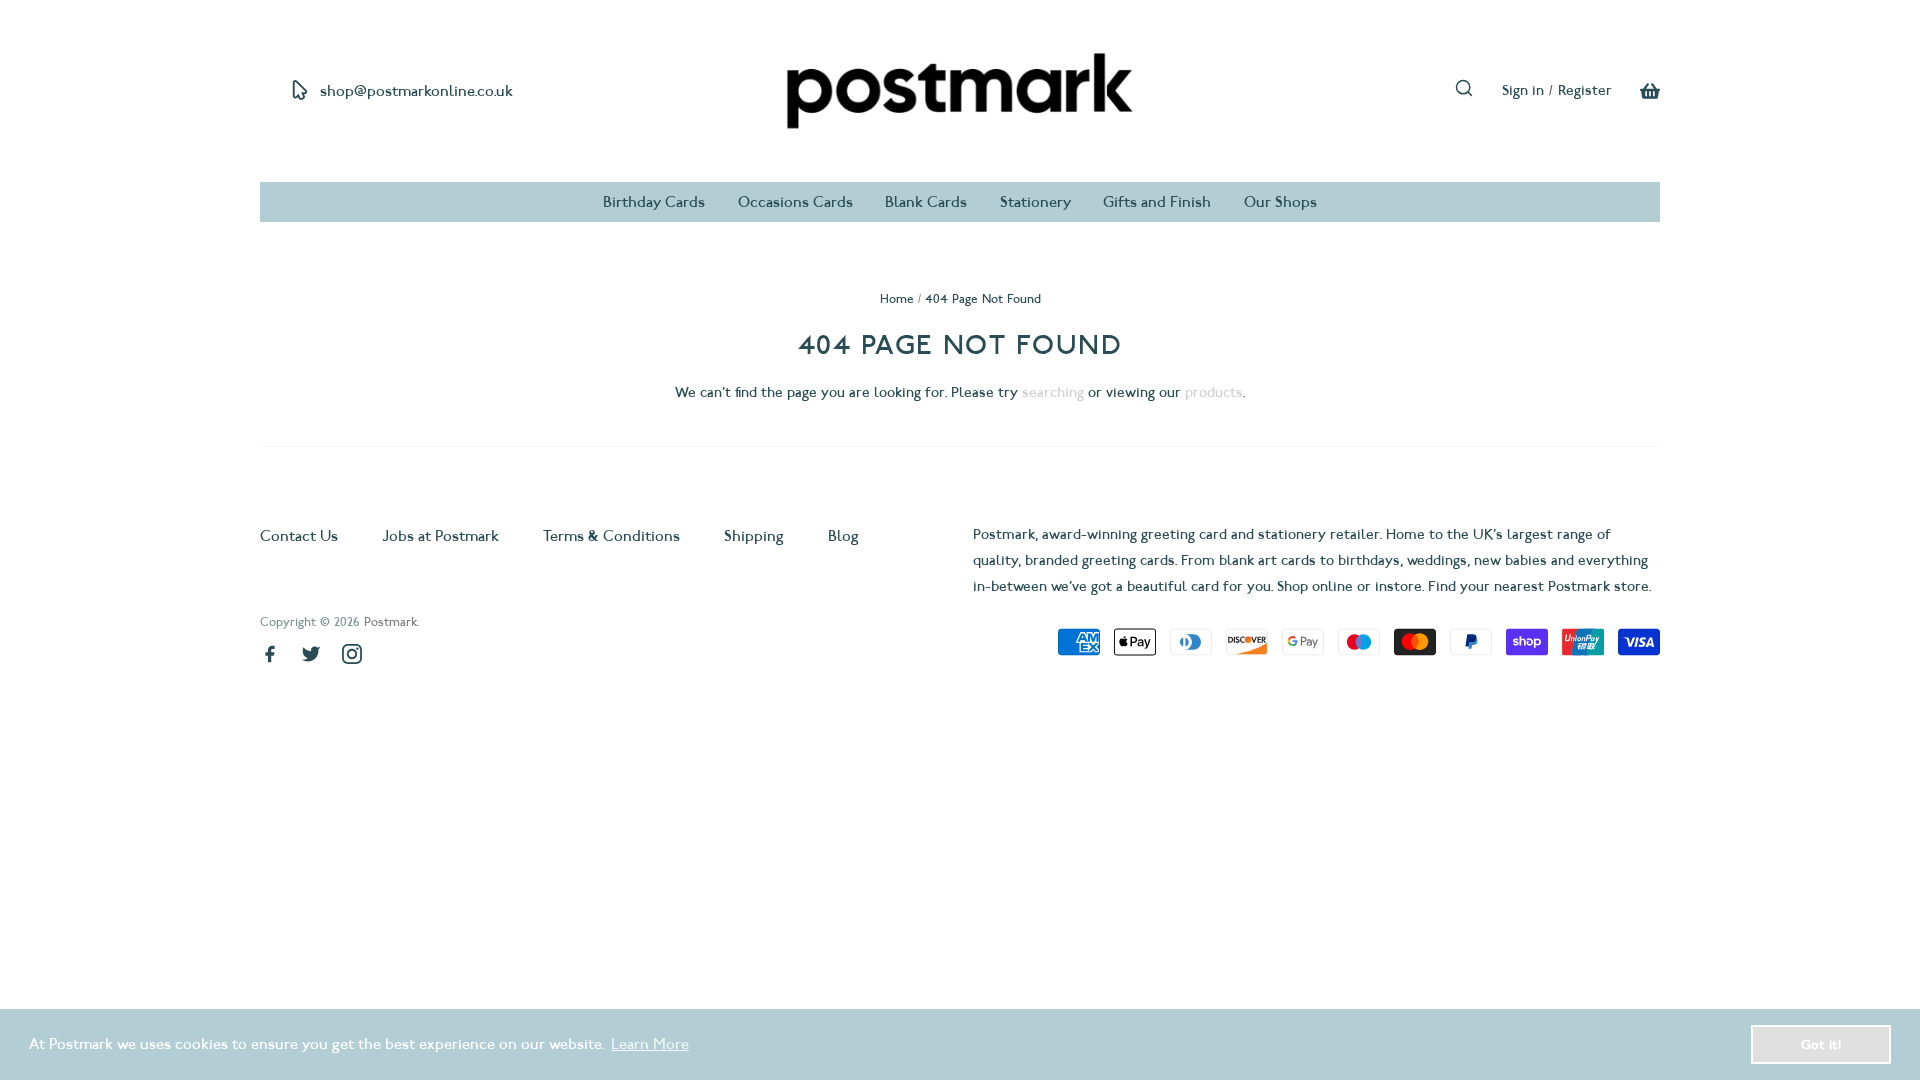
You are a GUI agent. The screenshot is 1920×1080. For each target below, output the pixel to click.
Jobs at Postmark (440, 536)
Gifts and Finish (1157, 202)
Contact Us (301, 536)
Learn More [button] (650, 1044)
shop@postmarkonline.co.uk (416, 91)
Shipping (754, 536)
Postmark (390, 621)
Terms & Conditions (611, 536)
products (1214, 392)
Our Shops (1280, 202)
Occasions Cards (795, 202)
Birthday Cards (654, 202)
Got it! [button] (1821, 1044)
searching (1053, 392)
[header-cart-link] (1636, 91)
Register (1585, 90)
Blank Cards (926, 202)
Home (897, 298)
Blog (843, 536)
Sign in (1523, 90)
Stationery (1035, 202)
